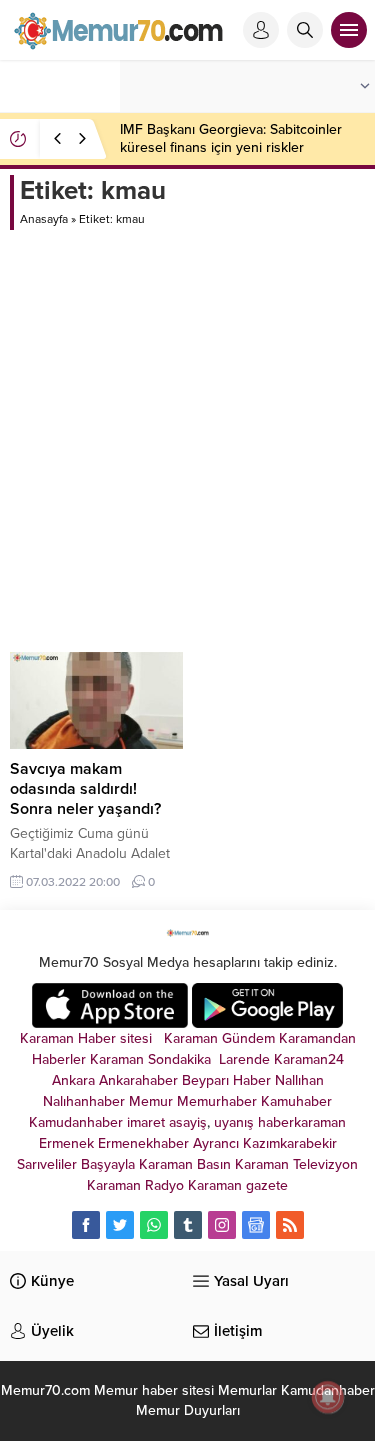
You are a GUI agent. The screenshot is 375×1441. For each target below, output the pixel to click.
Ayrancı (216, 1143)
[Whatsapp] (154, 1225)
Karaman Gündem (219, 1038)
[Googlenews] (256, 1225)
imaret (146, 1122)
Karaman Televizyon (296, 1164)
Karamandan (317, 1038)
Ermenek (66, 1143)
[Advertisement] (187, 427)
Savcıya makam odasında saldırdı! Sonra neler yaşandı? (85, 789)
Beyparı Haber (226, 1080)
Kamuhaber (296, 1101)
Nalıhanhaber (84, 1101)
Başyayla (108, 1164)
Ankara (73, 1080)
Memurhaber (217, 1101)
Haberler (59, 1059)
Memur (151, 1101)
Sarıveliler (47, 1164)
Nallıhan (299, 1080)
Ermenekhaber (143, 1143)
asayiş (188, 1122)
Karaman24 (309, 1059)
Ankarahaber (138, 1080)
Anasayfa (44, 219)
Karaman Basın (185, 1164)
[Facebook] (86, 1225)
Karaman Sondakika (152, 1059)
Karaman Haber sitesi (90, 1038)
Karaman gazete (238, 1185)
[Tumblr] (188, 1225)
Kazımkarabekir (290, 1143)
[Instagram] (222, 1225)
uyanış (234, 1122)
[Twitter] (120, 1225)
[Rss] (290, 1225)
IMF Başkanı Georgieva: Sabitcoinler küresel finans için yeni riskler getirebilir (231, 147)
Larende (244, 1059)
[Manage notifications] (328, 1397)
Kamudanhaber (76, 1122)
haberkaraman (302, 1122)
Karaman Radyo (135, 1185)
